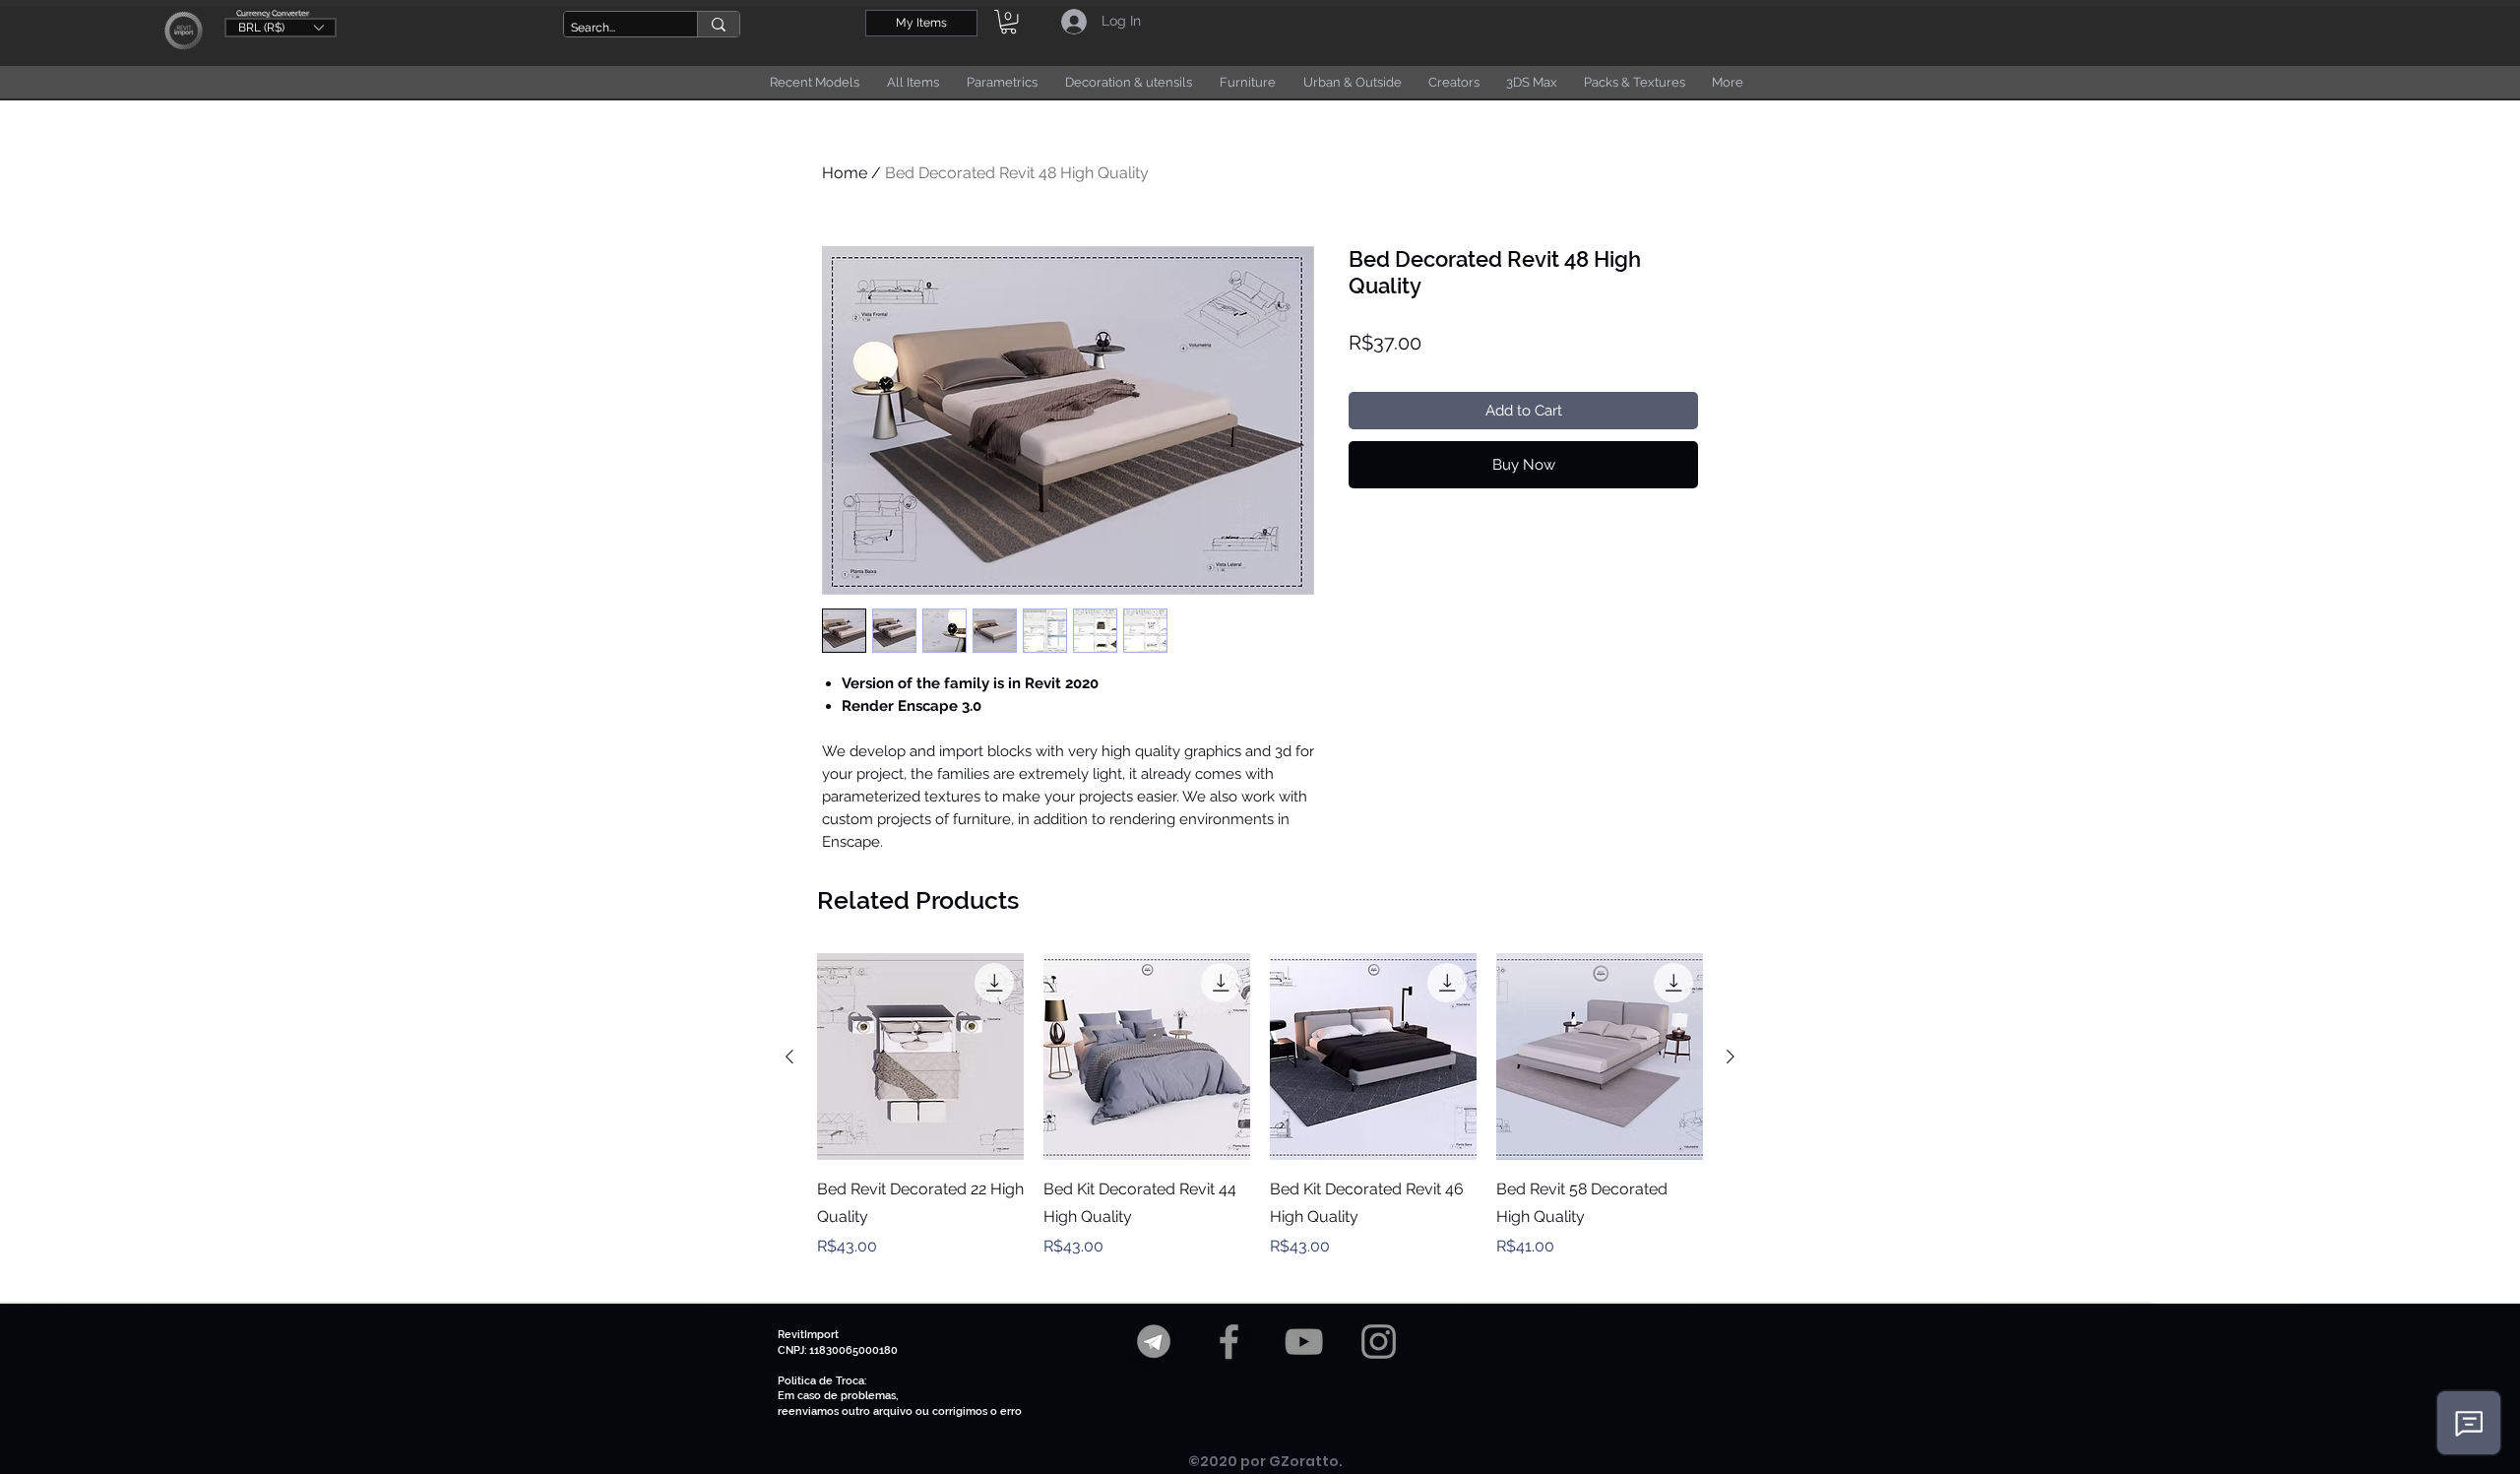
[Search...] (718, 24)
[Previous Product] (789, 1057)
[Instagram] (1379, 1342)
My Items (921, 23)
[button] (281, 27)
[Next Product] (1731, 1057)
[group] (1260, 1120)
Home (845, 173)
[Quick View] (920, 1057)
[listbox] (281, 28)
